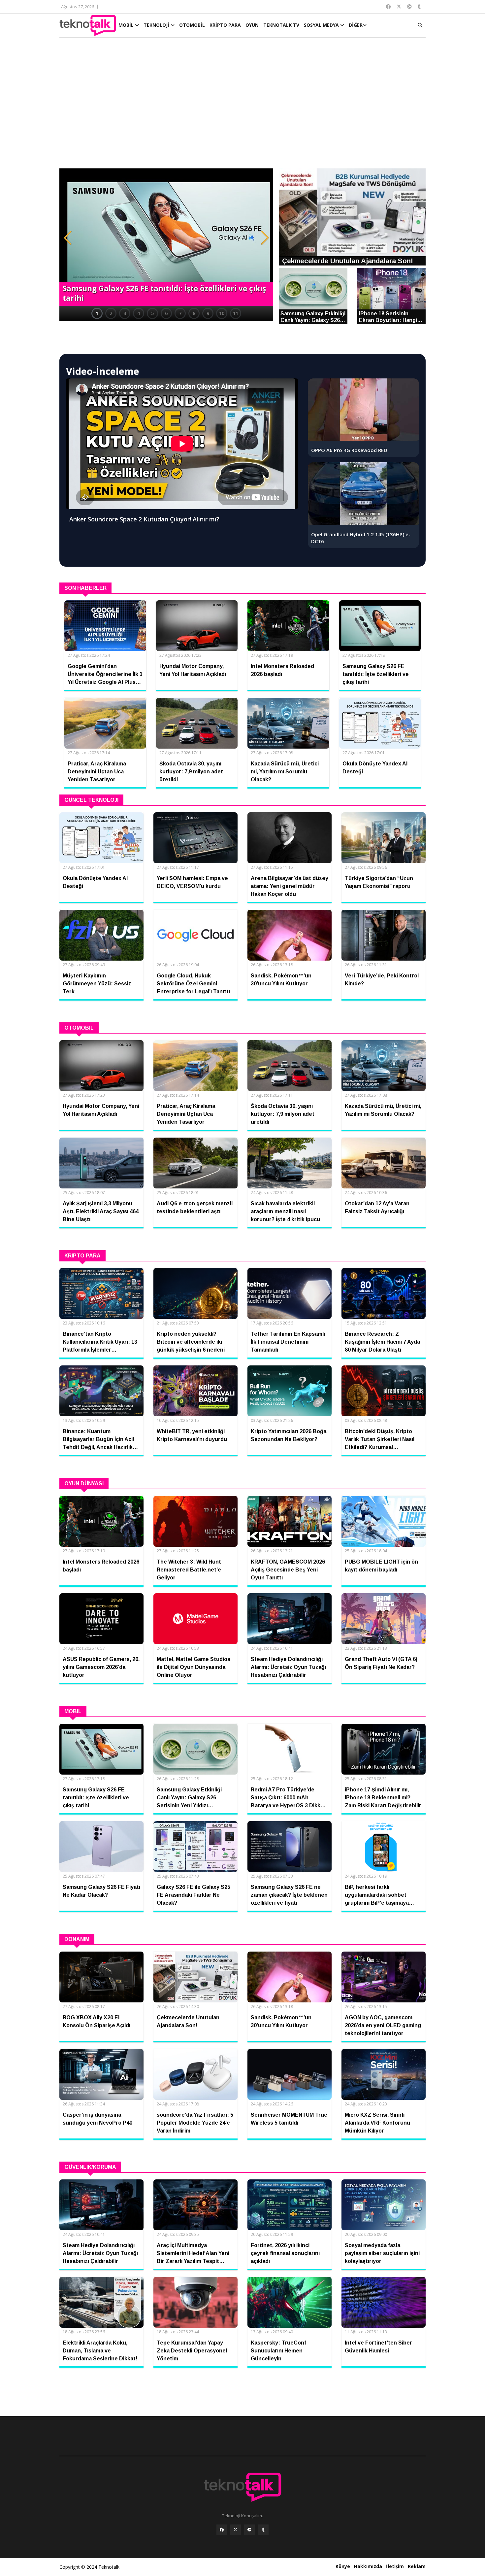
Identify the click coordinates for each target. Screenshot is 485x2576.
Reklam (417, 2566)
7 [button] (180, 313)
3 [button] (125, 313)
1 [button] (97, 313)
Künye (343, 2566)
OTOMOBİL (192, 25)
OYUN (252, 25)
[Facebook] (222, 2530)
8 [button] (194, 313)
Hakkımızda (368, 2566)
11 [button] (236, 313)
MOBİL (127, 25)
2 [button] (111, 313)
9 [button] (208, 313)
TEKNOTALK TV (281, 25)
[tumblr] (263, 2530)
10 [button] (222, 313)
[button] (68, 238)
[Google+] (249, 2530)
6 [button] (166, 313)
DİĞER (356, 25)
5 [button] (152, 313)
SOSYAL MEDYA (322, 25)
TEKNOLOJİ (157, 25)
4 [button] (139, 313)
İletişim (395, 2566)
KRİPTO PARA (225, 25)
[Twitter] (236, 2530)
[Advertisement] (242, 106)
